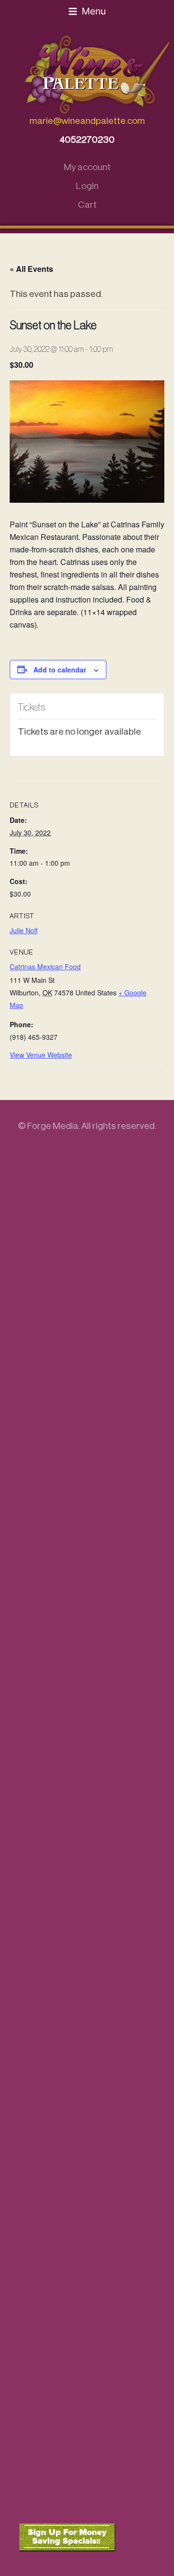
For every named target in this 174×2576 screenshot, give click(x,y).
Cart (87, 205)
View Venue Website (41, 1055)
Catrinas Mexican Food (45, 966)
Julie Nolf (24, 930)
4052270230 (87, 140)
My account (87, 167)
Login (87, 186)
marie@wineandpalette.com (87, 121)
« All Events (31, 269)
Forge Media (53, 1126)
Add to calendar (60, 670)
